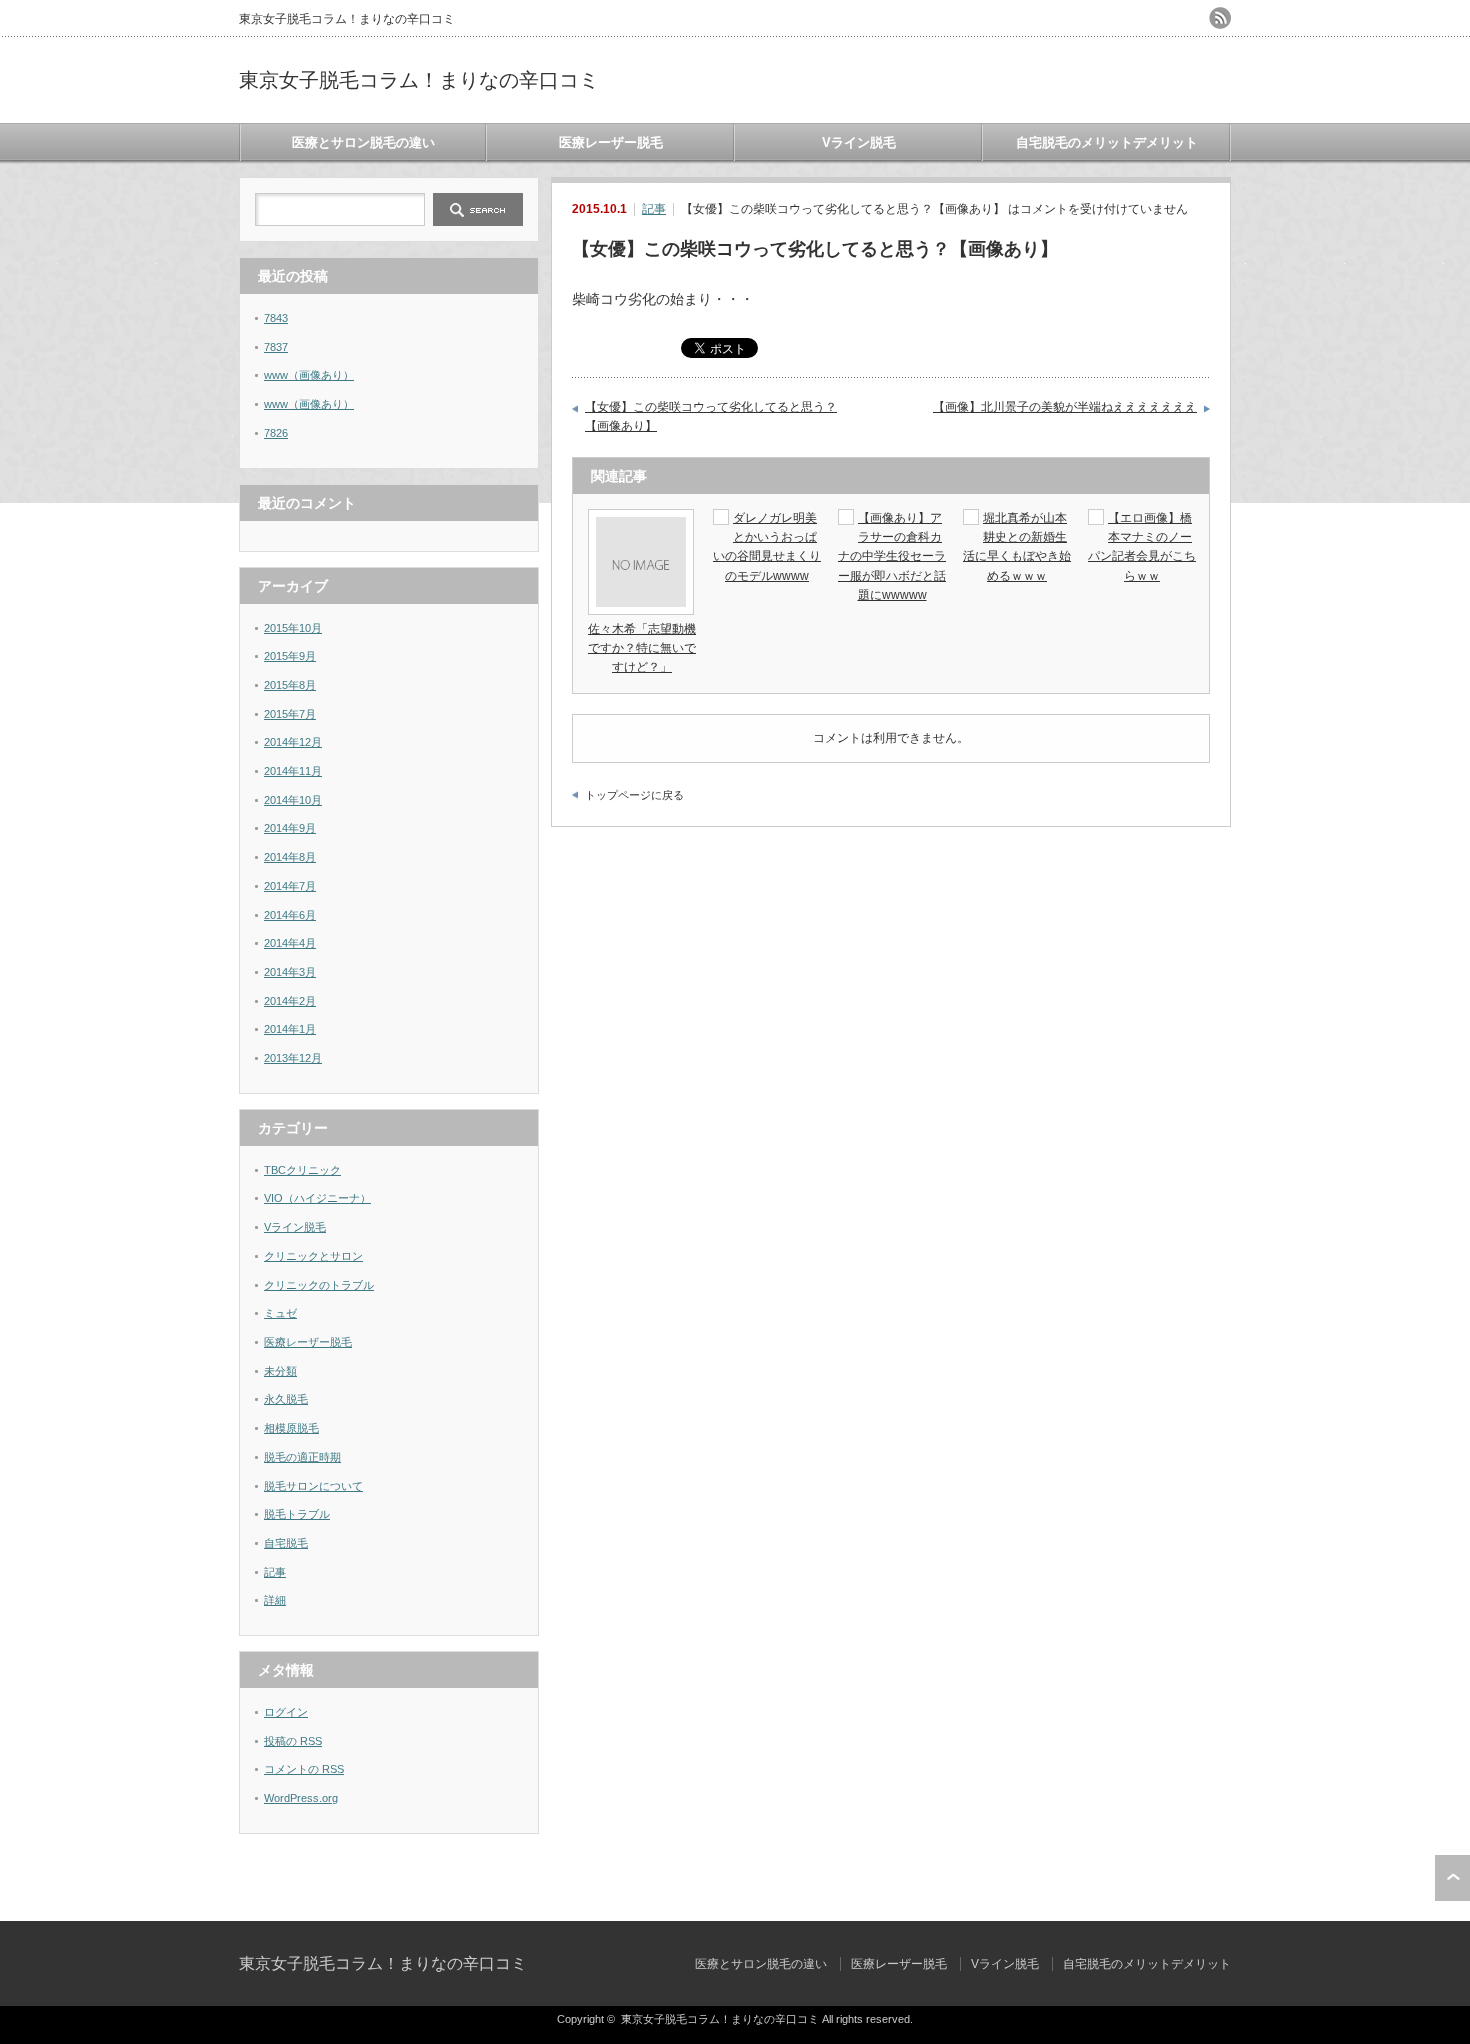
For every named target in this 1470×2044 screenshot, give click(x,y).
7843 (276, 318)
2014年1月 (290, 1029)
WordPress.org (301, 1798)
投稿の (293, 1741)
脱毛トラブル (297, 1514)
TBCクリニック (302, 1170)
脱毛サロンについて (313, 1486)
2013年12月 (293, 1058)
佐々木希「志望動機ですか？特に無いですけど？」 (642, 648)
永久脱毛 (286, 1399)
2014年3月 (290, 972)
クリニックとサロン (313, 1256)
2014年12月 (293, 742)
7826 (276, 433)
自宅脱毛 (286, 1543)
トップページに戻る (634, 795)
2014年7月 (290, 886)
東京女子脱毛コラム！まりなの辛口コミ (419, 80)
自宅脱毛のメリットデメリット (1107, 142)
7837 (276, 347)
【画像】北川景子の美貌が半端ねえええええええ (1065, 407)
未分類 (280, 1371)
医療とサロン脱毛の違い (363, 142)
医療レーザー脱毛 (611, 142)
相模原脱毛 (291, 1428)
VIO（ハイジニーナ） (317, 1198)
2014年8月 (290, 857)
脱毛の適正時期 (302, 1457)
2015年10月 (293, 628)
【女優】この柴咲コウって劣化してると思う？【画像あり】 (711, 417)
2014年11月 (293, 771)
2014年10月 (293, 800)
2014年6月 (290, 915)
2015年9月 (290, 656)
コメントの (304, 1769)
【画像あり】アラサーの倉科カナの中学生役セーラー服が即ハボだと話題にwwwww (892, 556)
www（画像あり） (309, 375)
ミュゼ (280, 1313)
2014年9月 (290, 828)
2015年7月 (290, 714)
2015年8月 (290, 685)
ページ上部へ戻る (1452, 1878)
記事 (654, 209)
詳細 (275, 1600)
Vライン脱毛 (859, 142)
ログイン (286, 1712)
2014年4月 (290, 943)
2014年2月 (290, 1001)
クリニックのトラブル (319, 1285)
